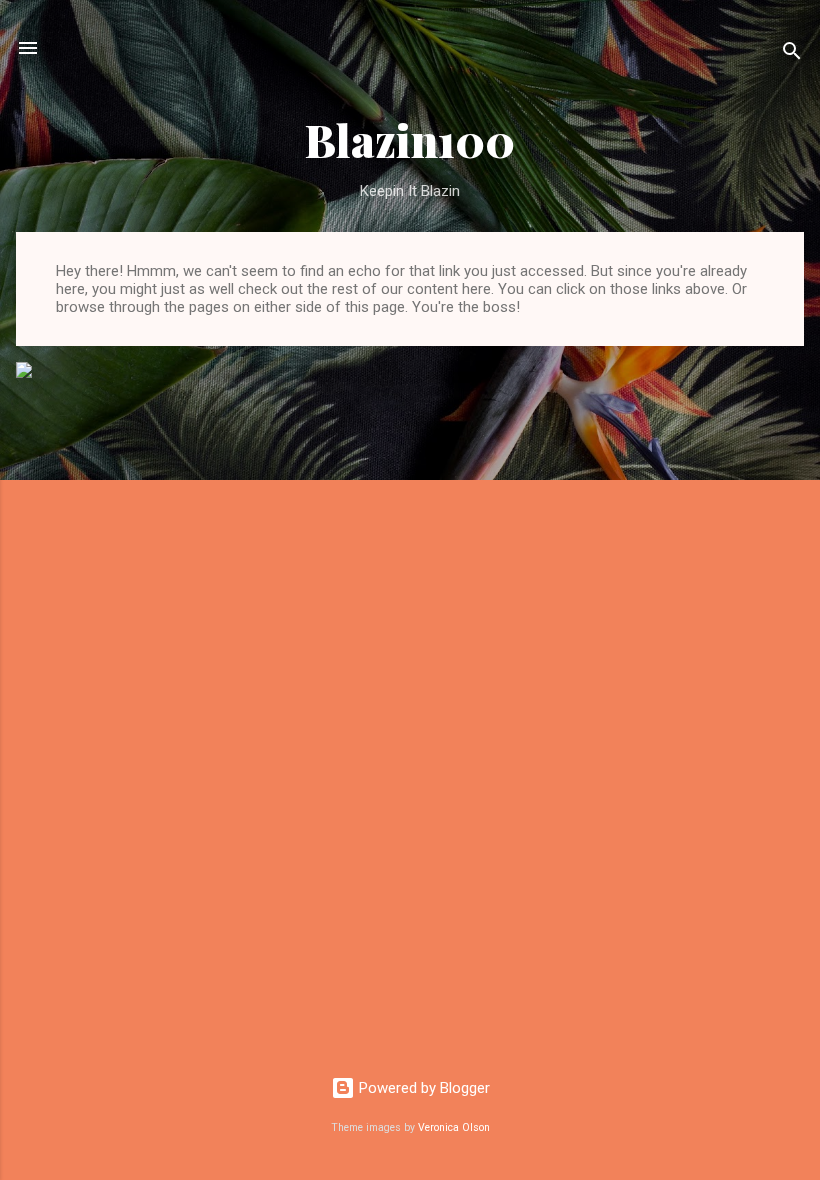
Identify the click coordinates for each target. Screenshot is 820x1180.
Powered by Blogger (422, 1088)
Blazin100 (410, 139)
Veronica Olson (454, 1127)
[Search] (792, 54)
